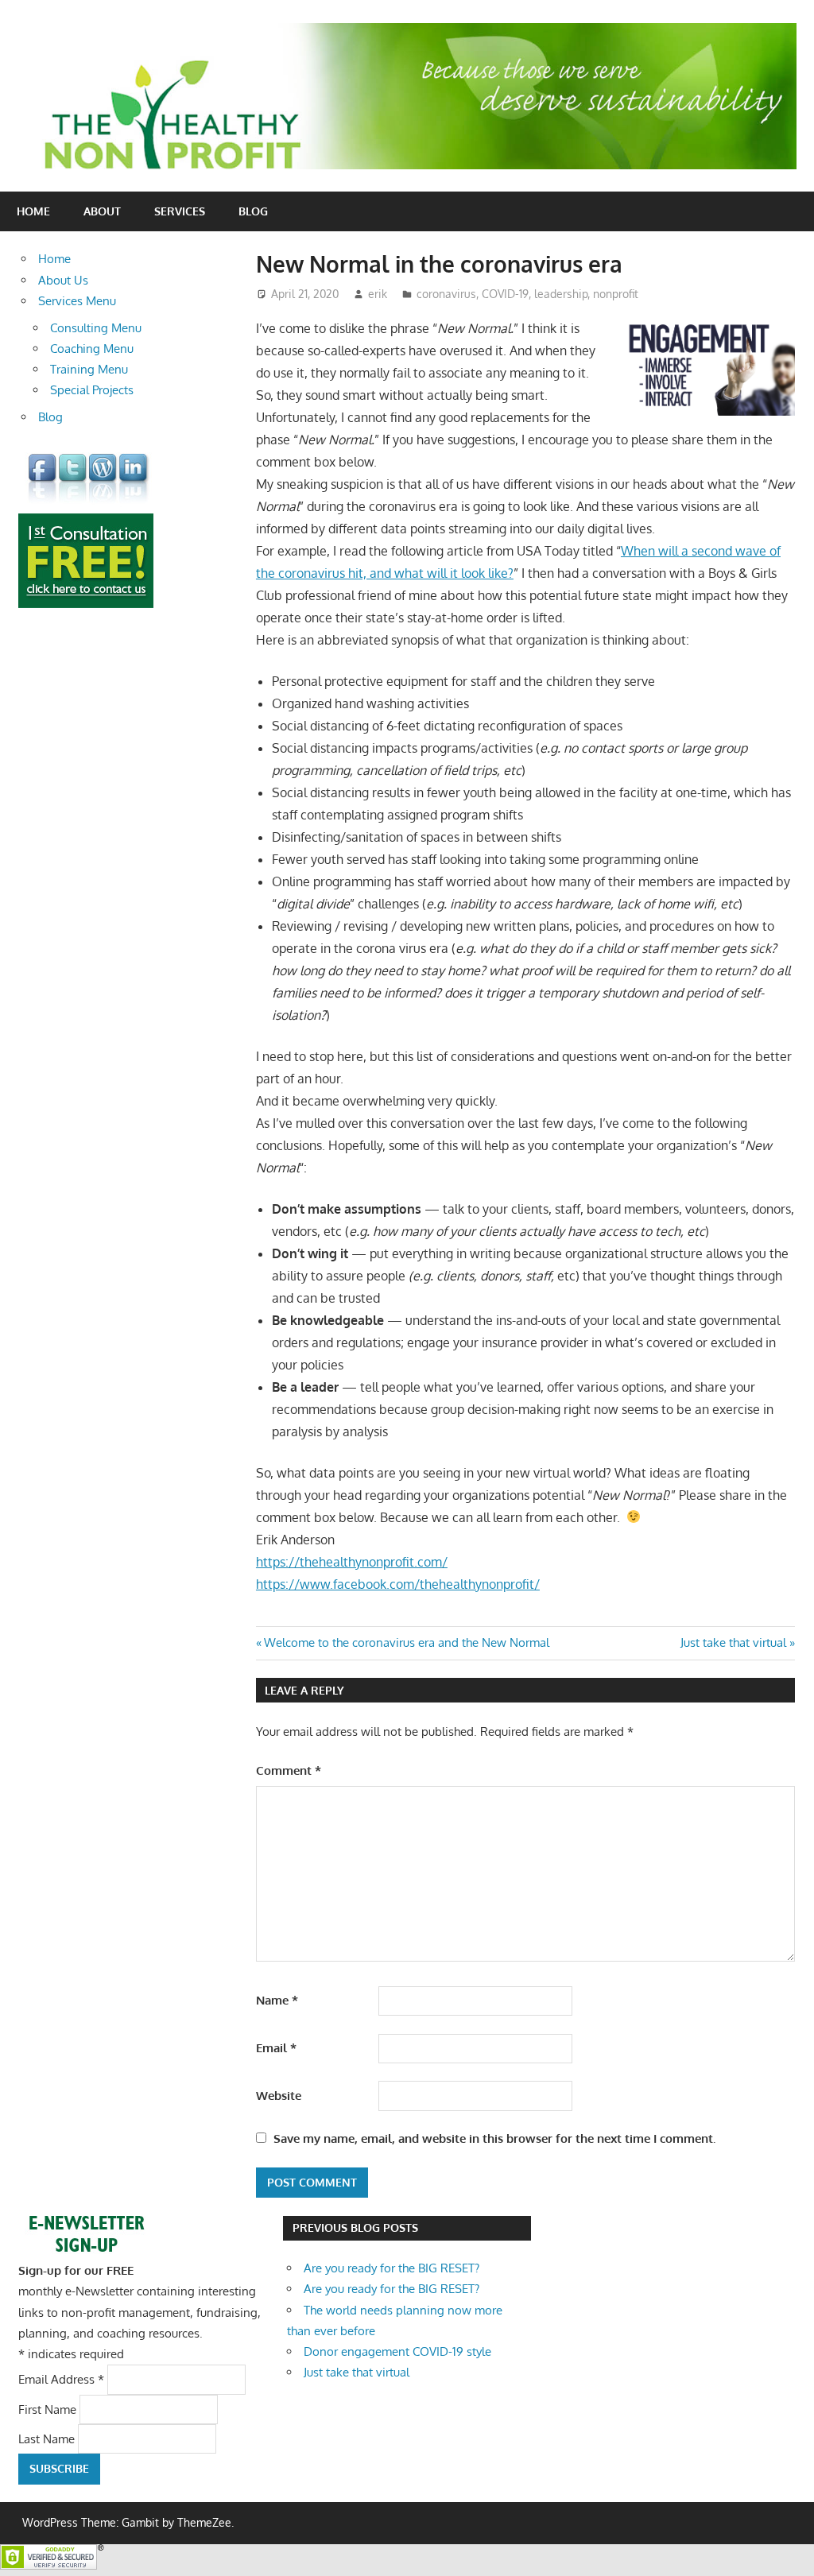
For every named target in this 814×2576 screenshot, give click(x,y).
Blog (253, 211)
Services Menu (77, 301)
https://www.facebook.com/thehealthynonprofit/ (398, 1584)
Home (33, 211)
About (102, 211)
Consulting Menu (96, 328)
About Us (63, 280)
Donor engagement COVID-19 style (397, 2351)
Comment (289, 1770)
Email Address (61, 2379)
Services (180, 211)
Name (277, 2000)
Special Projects (92, 390)
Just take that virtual (733, 1642)
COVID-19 (505, 294)
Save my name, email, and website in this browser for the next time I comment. (494, 2138)
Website (279, 2096)
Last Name (48, 2438)
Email (276, 2048)
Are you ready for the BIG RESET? (391, 2268)
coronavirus (446, 294)
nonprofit (616, 294)
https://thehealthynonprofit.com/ (352, 1562)
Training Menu (89, 369)
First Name (49, 2409)
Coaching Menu (92, 349)
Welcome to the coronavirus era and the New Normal (406, 1642)
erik (378, 294)
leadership (561, 294)
